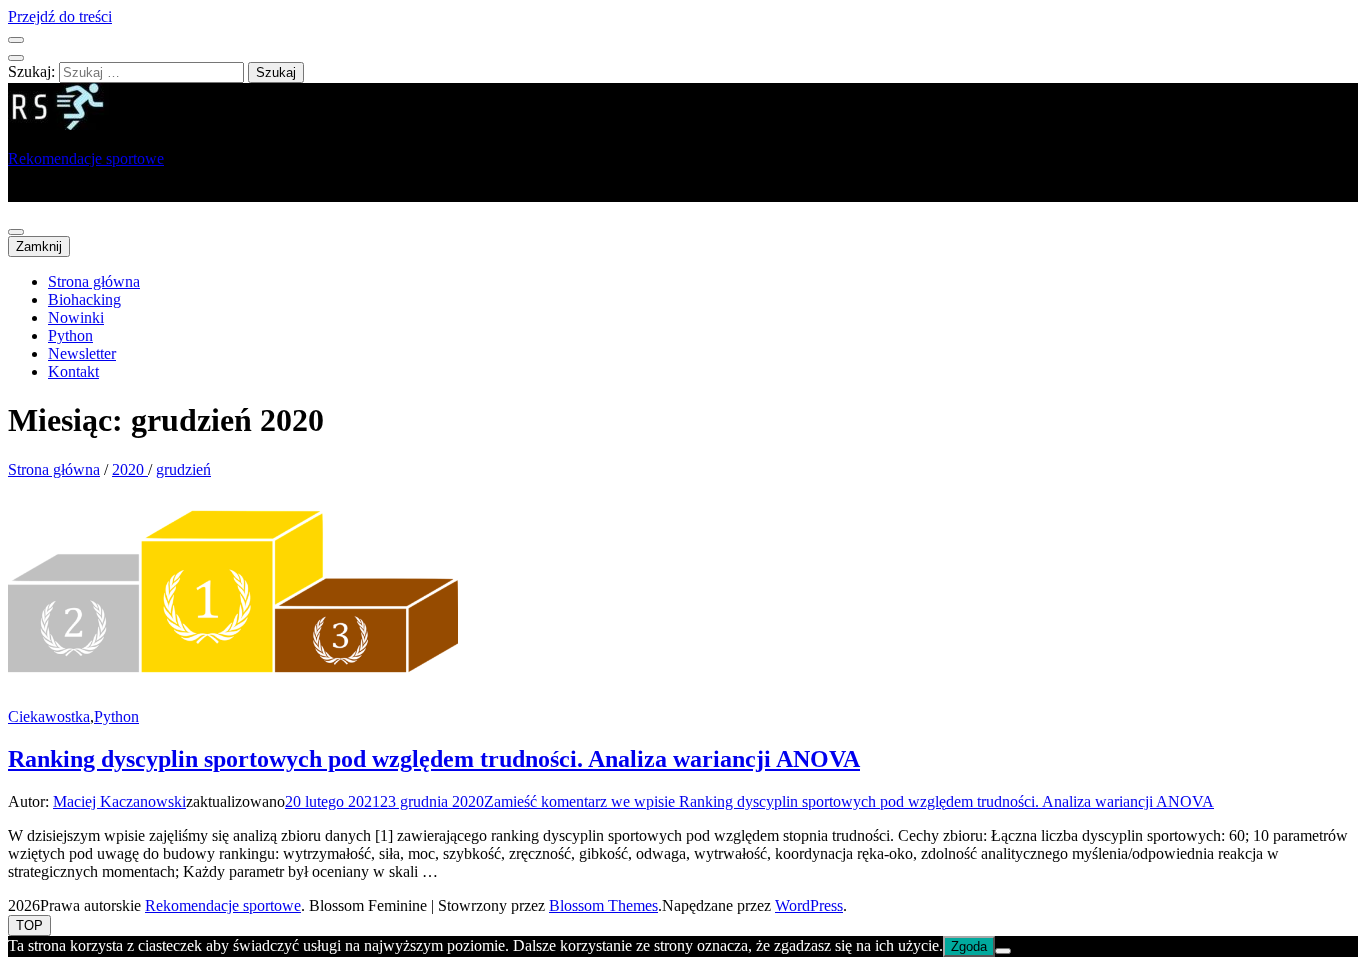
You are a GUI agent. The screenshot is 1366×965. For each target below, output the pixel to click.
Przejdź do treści (60, 16)
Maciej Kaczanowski (119, 801)
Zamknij (39, 246)
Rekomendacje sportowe (86, 158)
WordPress (809, 905)
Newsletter (82, 353)
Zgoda (969, 946)
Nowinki (76, 317)
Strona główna (94, 281)
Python (70, 335)
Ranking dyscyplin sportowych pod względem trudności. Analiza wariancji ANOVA (434, 759)
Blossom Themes (603, 905)
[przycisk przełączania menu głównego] (16, 232)
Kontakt (73, 371)
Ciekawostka (49, 716)
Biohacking (84, 299)
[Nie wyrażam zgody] (1003, 951)
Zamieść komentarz (849, 801)
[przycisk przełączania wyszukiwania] (16, 58)
